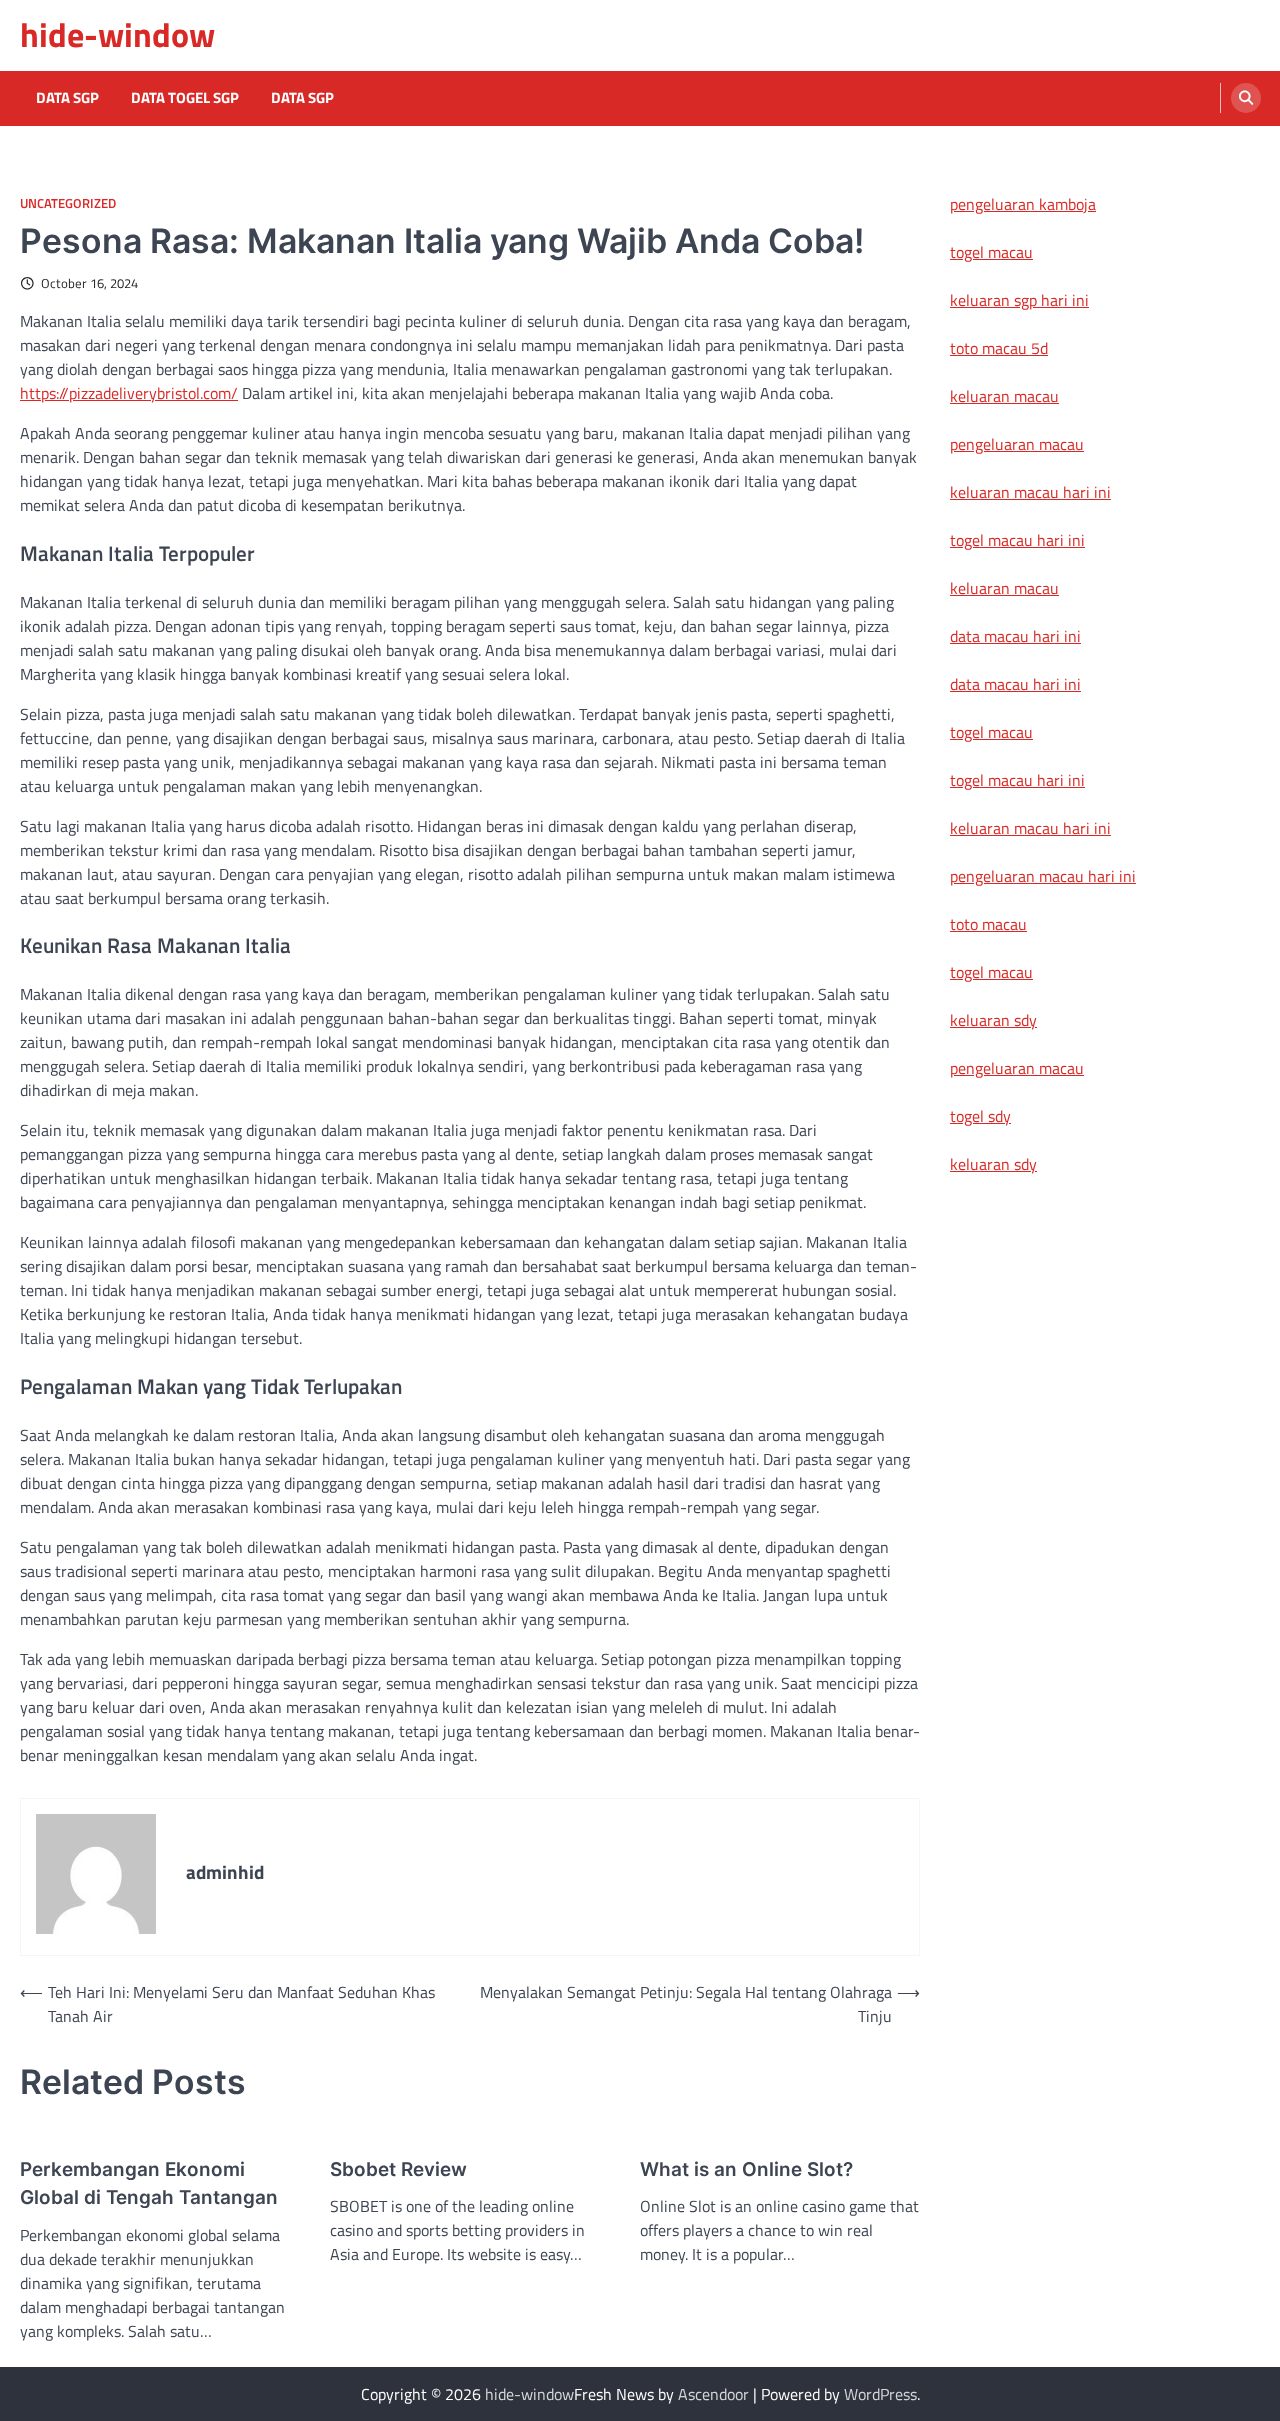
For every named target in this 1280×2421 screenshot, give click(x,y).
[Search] (1246, 98)
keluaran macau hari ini (1030, 492)
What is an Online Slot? (746, 2169)
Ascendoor (713, 2394)
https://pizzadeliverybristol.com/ (129, 393)
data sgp (302, 98)
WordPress (880, 2394)
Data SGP (67, 98)
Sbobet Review (398, 2169)
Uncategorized (68, 203)
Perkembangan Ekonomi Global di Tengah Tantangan (149, 2183)
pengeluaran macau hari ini (1043, 876)
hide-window (117, 34)
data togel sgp (185, 98)
